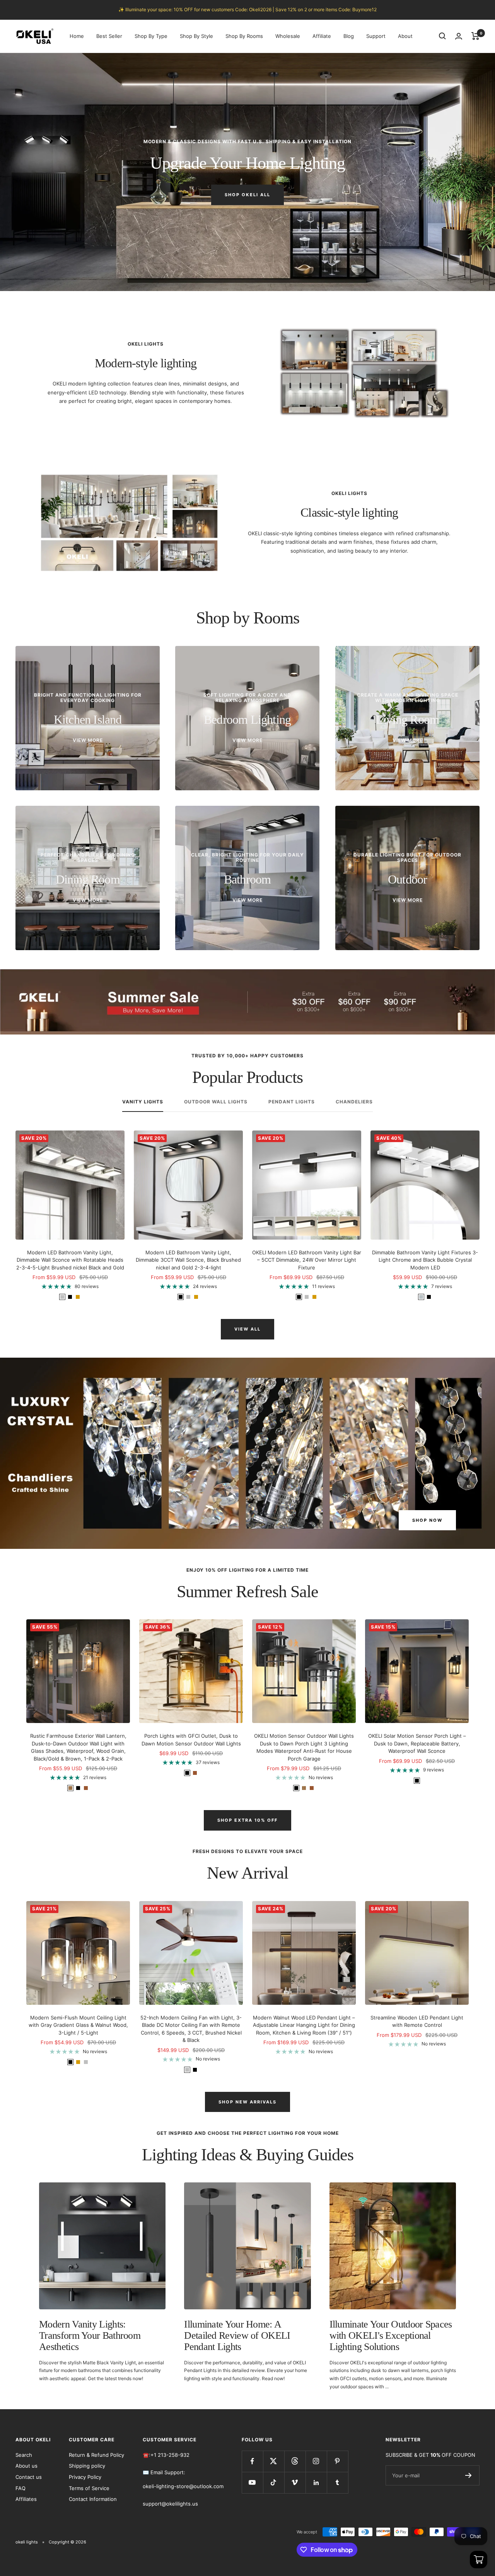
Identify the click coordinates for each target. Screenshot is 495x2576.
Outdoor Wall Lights (216, 1102)
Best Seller (109, 36)
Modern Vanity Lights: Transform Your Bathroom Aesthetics (90, 2336)
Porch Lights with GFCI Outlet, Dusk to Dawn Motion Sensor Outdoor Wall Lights (191, 1740)
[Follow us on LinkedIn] (316, 2483)
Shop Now (427, 1520)
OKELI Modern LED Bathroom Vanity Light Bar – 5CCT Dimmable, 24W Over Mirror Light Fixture (307, 1260)
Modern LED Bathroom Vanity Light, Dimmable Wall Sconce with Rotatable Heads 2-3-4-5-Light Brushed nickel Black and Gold (70, 1260)
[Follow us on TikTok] (274, 2483)
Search (24, 2455)
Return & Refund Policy (96, 2455)
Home (77, 36)
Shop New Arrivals (247, 2102)
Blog (349, 36)
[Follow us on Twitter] (274, 2461)
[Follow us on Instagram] (316, 2461)
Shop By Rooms (244, 36)
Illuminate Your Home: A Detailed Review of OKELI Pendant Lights (237, 2336)
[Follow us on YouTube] (252, 2483)
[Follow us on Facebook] (252, 2461)
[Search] (442, 36)
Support (376, 36)
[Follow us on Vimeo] (295, 2483)
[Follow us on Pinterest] (337, 2461)
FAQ (20, 2488)
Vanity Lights (143, 1102)
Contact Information (93, 2499)
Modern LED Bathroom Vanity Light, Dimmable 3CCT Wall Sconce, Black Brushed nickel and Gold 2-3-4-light (188, 1260)
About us (26, 2466)
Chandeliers (354, 1102)
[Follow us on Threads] (295, 2461)
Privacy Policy (85, 2477)
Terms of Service (89, 2488)
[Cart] (475, 36)
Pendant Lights (292, 1102)
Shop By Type (151, 36)
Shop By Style (196, 36)
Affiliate (322, 36)
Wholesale (288, 36)
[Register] (469, 2475)
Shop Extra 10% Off (247, 1820)
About (405, 36)
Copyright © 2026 (67, 2542)
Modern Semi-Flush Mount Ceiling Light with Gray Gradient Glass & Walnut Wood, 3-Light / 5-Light (78, 2025)
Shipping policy (87, 2466)
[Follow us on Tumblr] (337, 2483)
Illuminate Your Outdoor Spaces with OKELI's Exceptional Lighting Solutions (391, 2336)
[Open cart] (479, 2560)
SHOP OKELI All (247, 195)
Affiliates (26, 2499)
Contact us (29, 2477)
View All (247, 1329)
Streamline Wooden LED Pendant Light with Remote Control (417, 2021)
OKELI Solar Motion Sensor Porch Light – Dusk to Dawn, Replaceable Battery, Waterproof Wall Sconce (417, 1743)
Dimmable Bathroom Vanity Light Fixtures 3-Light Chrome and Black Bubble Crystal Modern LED (425, 1260)
